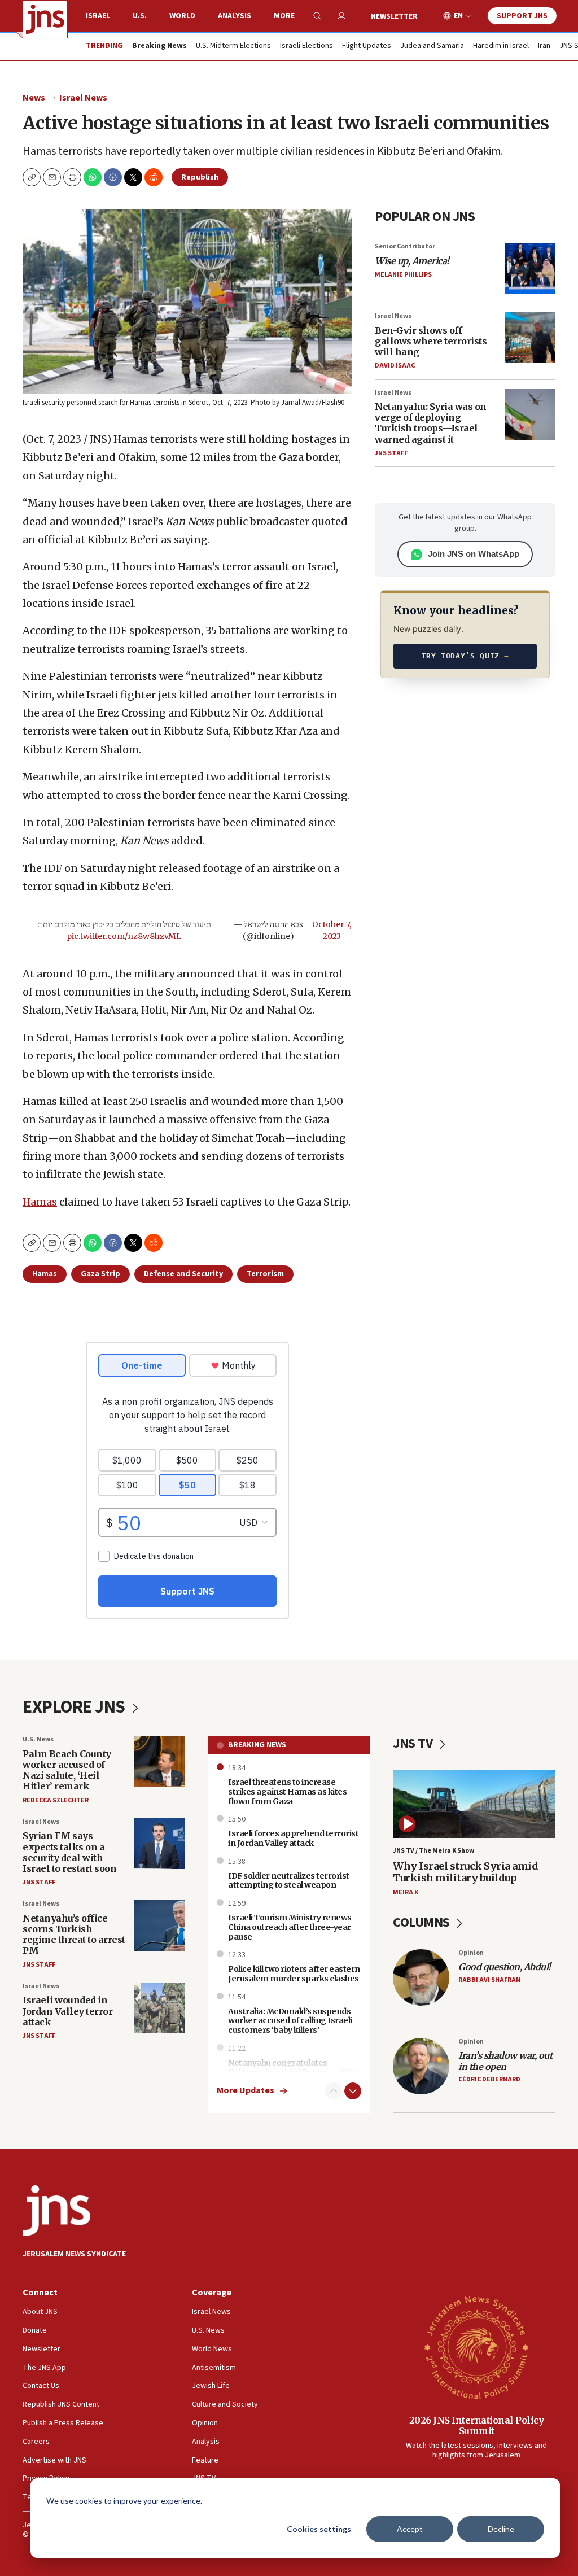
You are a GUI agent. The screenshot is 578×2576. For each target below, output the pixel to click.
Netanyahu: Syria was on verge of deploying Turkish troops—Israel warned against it (431, 423)
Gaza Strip (100, 1274)
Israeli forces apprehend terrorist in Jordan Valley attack (293, 1838)
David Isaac (395, 366)
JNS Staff (391, 453)
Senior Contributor (405, 246)
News (34, 98)
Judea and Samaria (432, 46)
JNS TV (414, 1743)
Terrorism (265, 1274)
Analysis (235, 16)
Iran (544, 46)
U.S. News (38, 1739)
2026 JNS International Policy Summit (477, 2426)
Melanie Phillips (403, 275)
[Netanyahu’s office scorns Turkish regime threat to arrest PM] (160, 1926)
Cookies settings (319, 2529)
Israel (98, 16)
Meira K (406, 1892)
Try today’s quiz (465, 656)
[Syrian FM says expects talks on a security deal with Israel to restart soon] (160, 1844)
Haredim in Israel (501, 46)
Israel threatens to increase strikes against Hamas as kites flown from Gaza (287, 1792)
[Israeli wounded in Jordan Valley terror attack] (160, 2008)
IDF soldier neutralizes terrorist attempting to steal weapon (289, 1881)
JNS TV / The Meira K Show (433, 1851)
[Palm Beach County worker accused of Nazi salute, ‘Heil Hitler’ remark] (160, 1761)
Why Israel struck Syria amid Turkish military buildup (465, 1872)
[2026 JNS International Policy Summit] (476, 2347)
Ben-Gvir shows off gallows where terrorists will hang (431, 341)
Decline (501, 2529)
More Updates (246, 2091)
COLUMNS (422, 1922)
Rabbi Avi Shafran (489, 1980)
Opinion (471, 1953)
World (182, 16)
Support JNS (522, 16)
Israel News (83, 98)
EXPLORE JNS (75, 1707)
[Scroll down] (353, 2091)
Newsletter (394, 16)
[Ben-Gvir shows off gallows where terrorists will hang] (530, 338)
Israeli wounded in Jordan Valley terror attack (67, 2011)
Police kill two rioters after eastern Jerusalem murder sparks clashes (294, 1974)
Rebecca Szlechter (56, 1800)
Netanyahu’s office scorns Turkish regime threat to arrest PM (74, 1935)
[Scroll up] (334, 2091)
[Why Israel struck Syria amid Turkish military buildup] (474, 1804)
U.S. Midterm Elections (233, 46)
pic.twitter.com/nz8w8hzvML (124, 936)
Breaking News (257, 1745)
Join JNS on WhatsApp (474, 554)
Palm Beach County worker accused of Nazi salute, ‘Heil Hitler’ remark (67, 1770)
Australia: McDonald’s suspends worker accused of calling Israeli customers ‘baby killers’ (290, 2021)
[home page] (45, 19)
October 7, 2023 (332, 930)
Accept (410, 2529)
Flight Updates (367, 46)
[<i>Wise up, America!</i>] (530, 268)
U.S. (140, 16)
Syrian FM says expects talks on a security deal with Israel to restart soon (69, 1852)
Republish (200, 177)
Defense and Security (183, 1274)
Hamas (40, 1202)
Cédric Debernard (489, 2079)
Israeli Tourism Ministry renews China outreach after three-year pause (290, 1927)
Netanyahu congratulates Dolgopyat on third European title (292, 2068)
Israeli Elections (306, 46)
